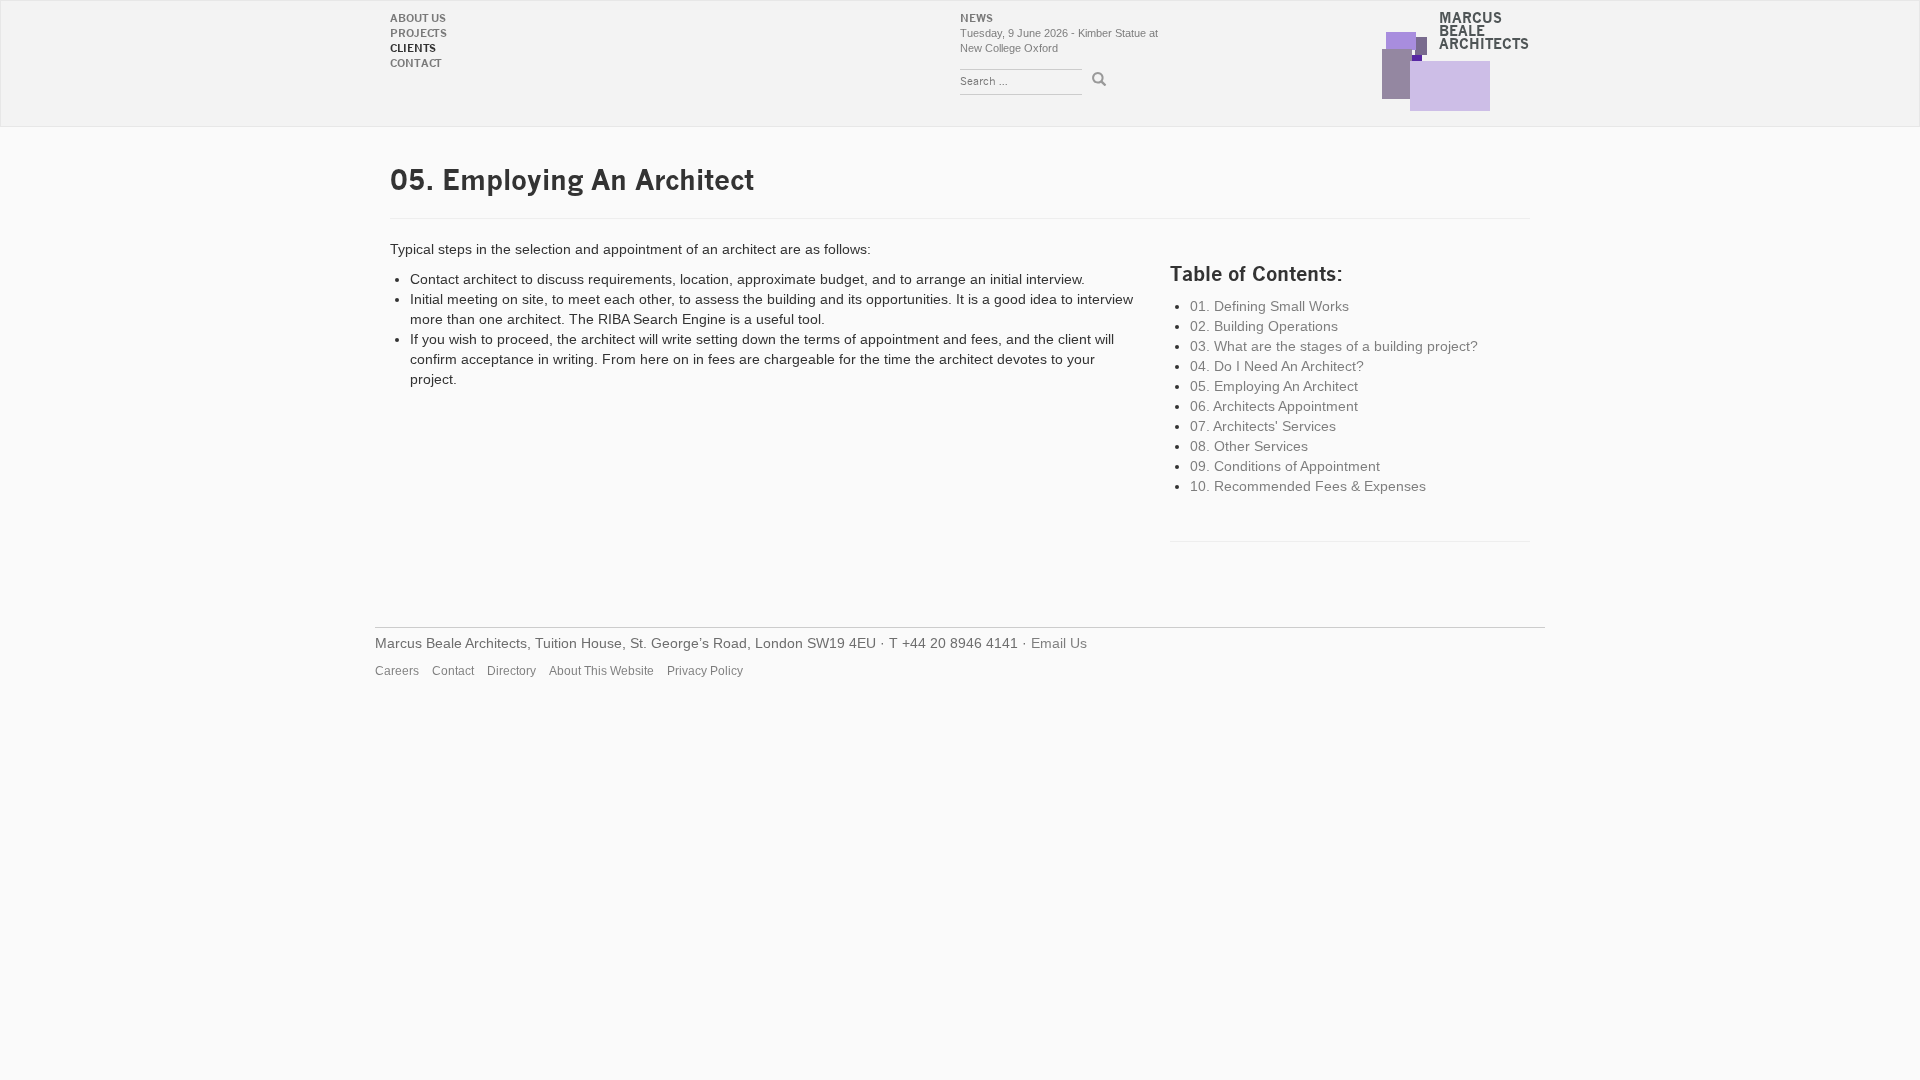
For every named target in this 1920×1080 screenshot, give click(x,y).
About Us (418, 18)
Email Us (1059, 643)
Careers (397, 671)
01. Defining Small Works (1269, 306)
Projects (418, 33)
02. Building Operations (1264, 326)
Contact (416, 63)
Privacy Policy (705, 671)
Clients (413, 48)
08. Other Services (1249, 446)
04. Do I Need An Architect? (1277, 366)
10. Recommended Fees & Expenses (1308, 486)
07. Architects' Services (1263, 426)
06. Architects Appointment (1274, 406)
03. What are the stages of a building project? (1334, 346)
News (976, 18)
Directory (511, 671)
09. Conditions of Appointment (1285, 466)
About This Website (601, 671)
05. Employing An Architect (1274, 386)
